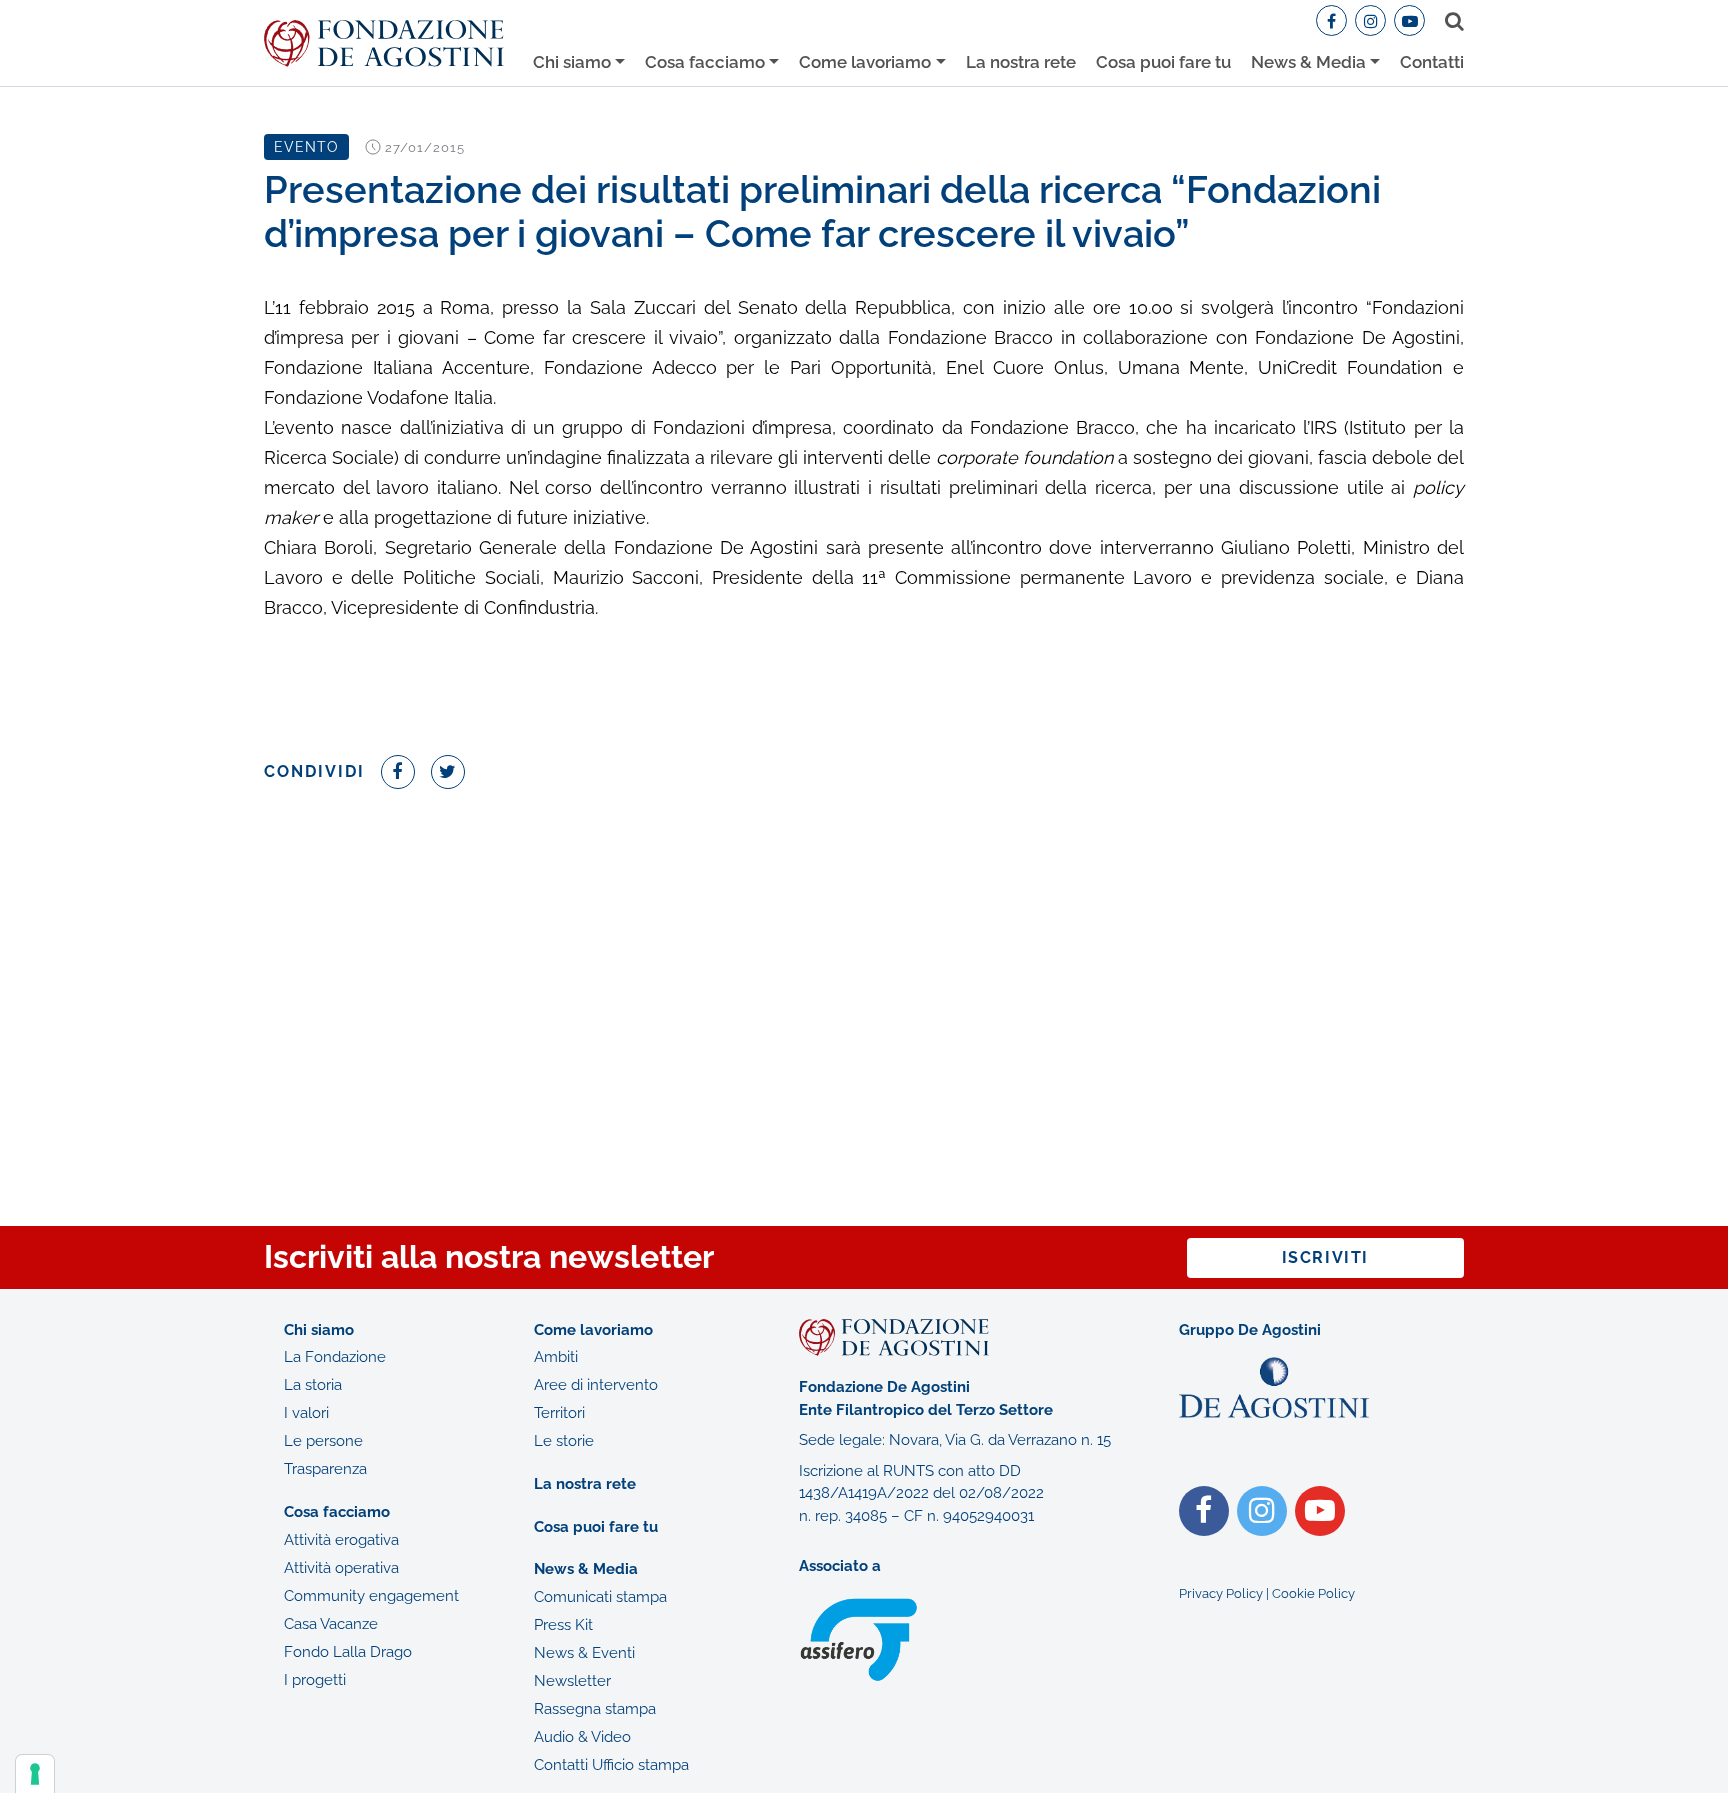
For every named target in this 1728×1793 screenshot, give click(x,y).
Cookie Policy (1313, 1593)
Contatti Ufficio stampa (611, 1765)
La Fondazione (335, 1357)
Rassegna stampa (595, 1709)
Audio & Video (582, 1737)
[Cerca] (1450, 21)
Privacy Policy (1221, 1593)
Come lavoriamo (865, 62)
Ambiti (556, 1357)
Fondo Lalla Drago (348, 1652)
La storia (313, 1385)
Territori (559, 1413)
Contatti (1432, 62)
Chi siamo (572, 62)
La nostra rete (1021, 62)
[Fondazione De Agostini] (384, 43)
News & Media (1308, 62)
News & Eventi (584, 1653)
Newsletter (572, 1681)
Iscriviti (1325, 1257)
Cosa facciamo (705, 62)
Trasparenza (325, 1469)
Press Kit (563, 1625)
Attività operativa (341, 1568)
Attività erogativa (341, 1540)
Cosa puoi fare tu (1163, 62)
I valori (306, 1413)
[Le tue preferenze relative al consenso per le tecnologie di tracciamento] (35, 1774)
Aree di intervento (596, 1385)
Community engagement (371, 1596)
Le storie (564, 1441)
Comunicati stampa (600, 1597)
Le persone (323, 1441)
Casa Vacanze (331, 1624)
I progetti (315, 1680)
